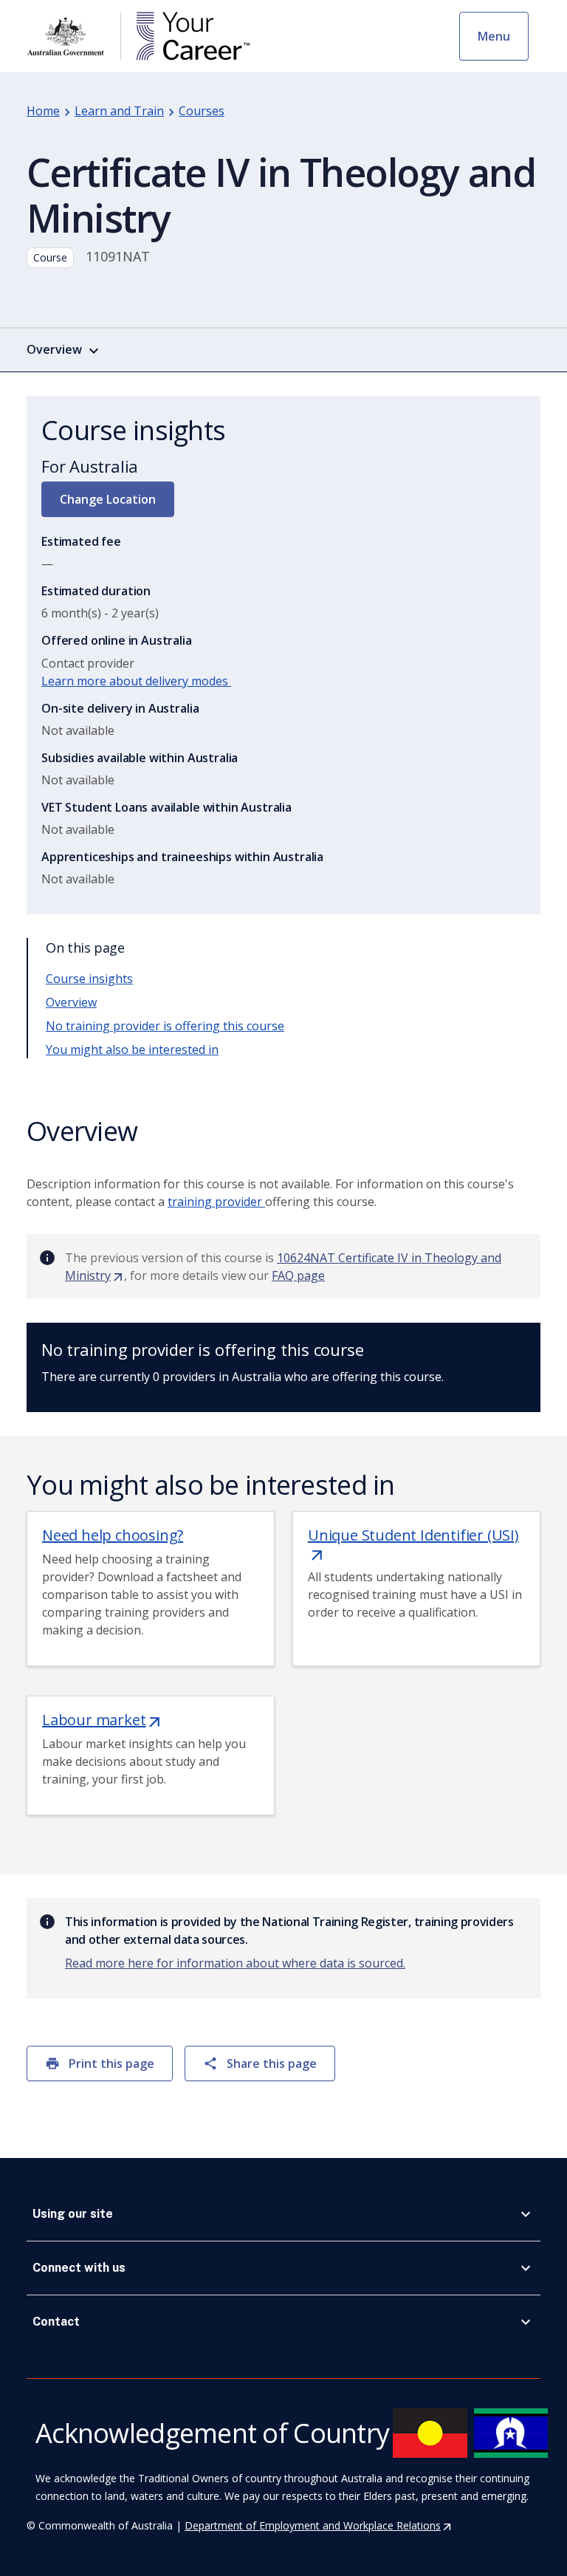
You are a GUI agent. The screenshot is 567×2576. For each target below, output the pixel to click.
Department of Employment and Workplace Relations (319, 2525)
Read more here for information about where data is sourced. (235, 1963)
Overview (71, 1002)
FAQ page (298, 1275)
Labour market (102, 1720)
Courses (202, 111)
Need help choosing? (113, 1535)
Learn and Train (119, 111)
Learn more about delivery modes (136, 681)
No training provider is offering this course (165, 1026)
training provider (216, 1202)
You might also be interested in (132, 1049)
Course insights (89, 979)
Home (43, 111)
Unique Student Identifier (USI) (413, 1544)
